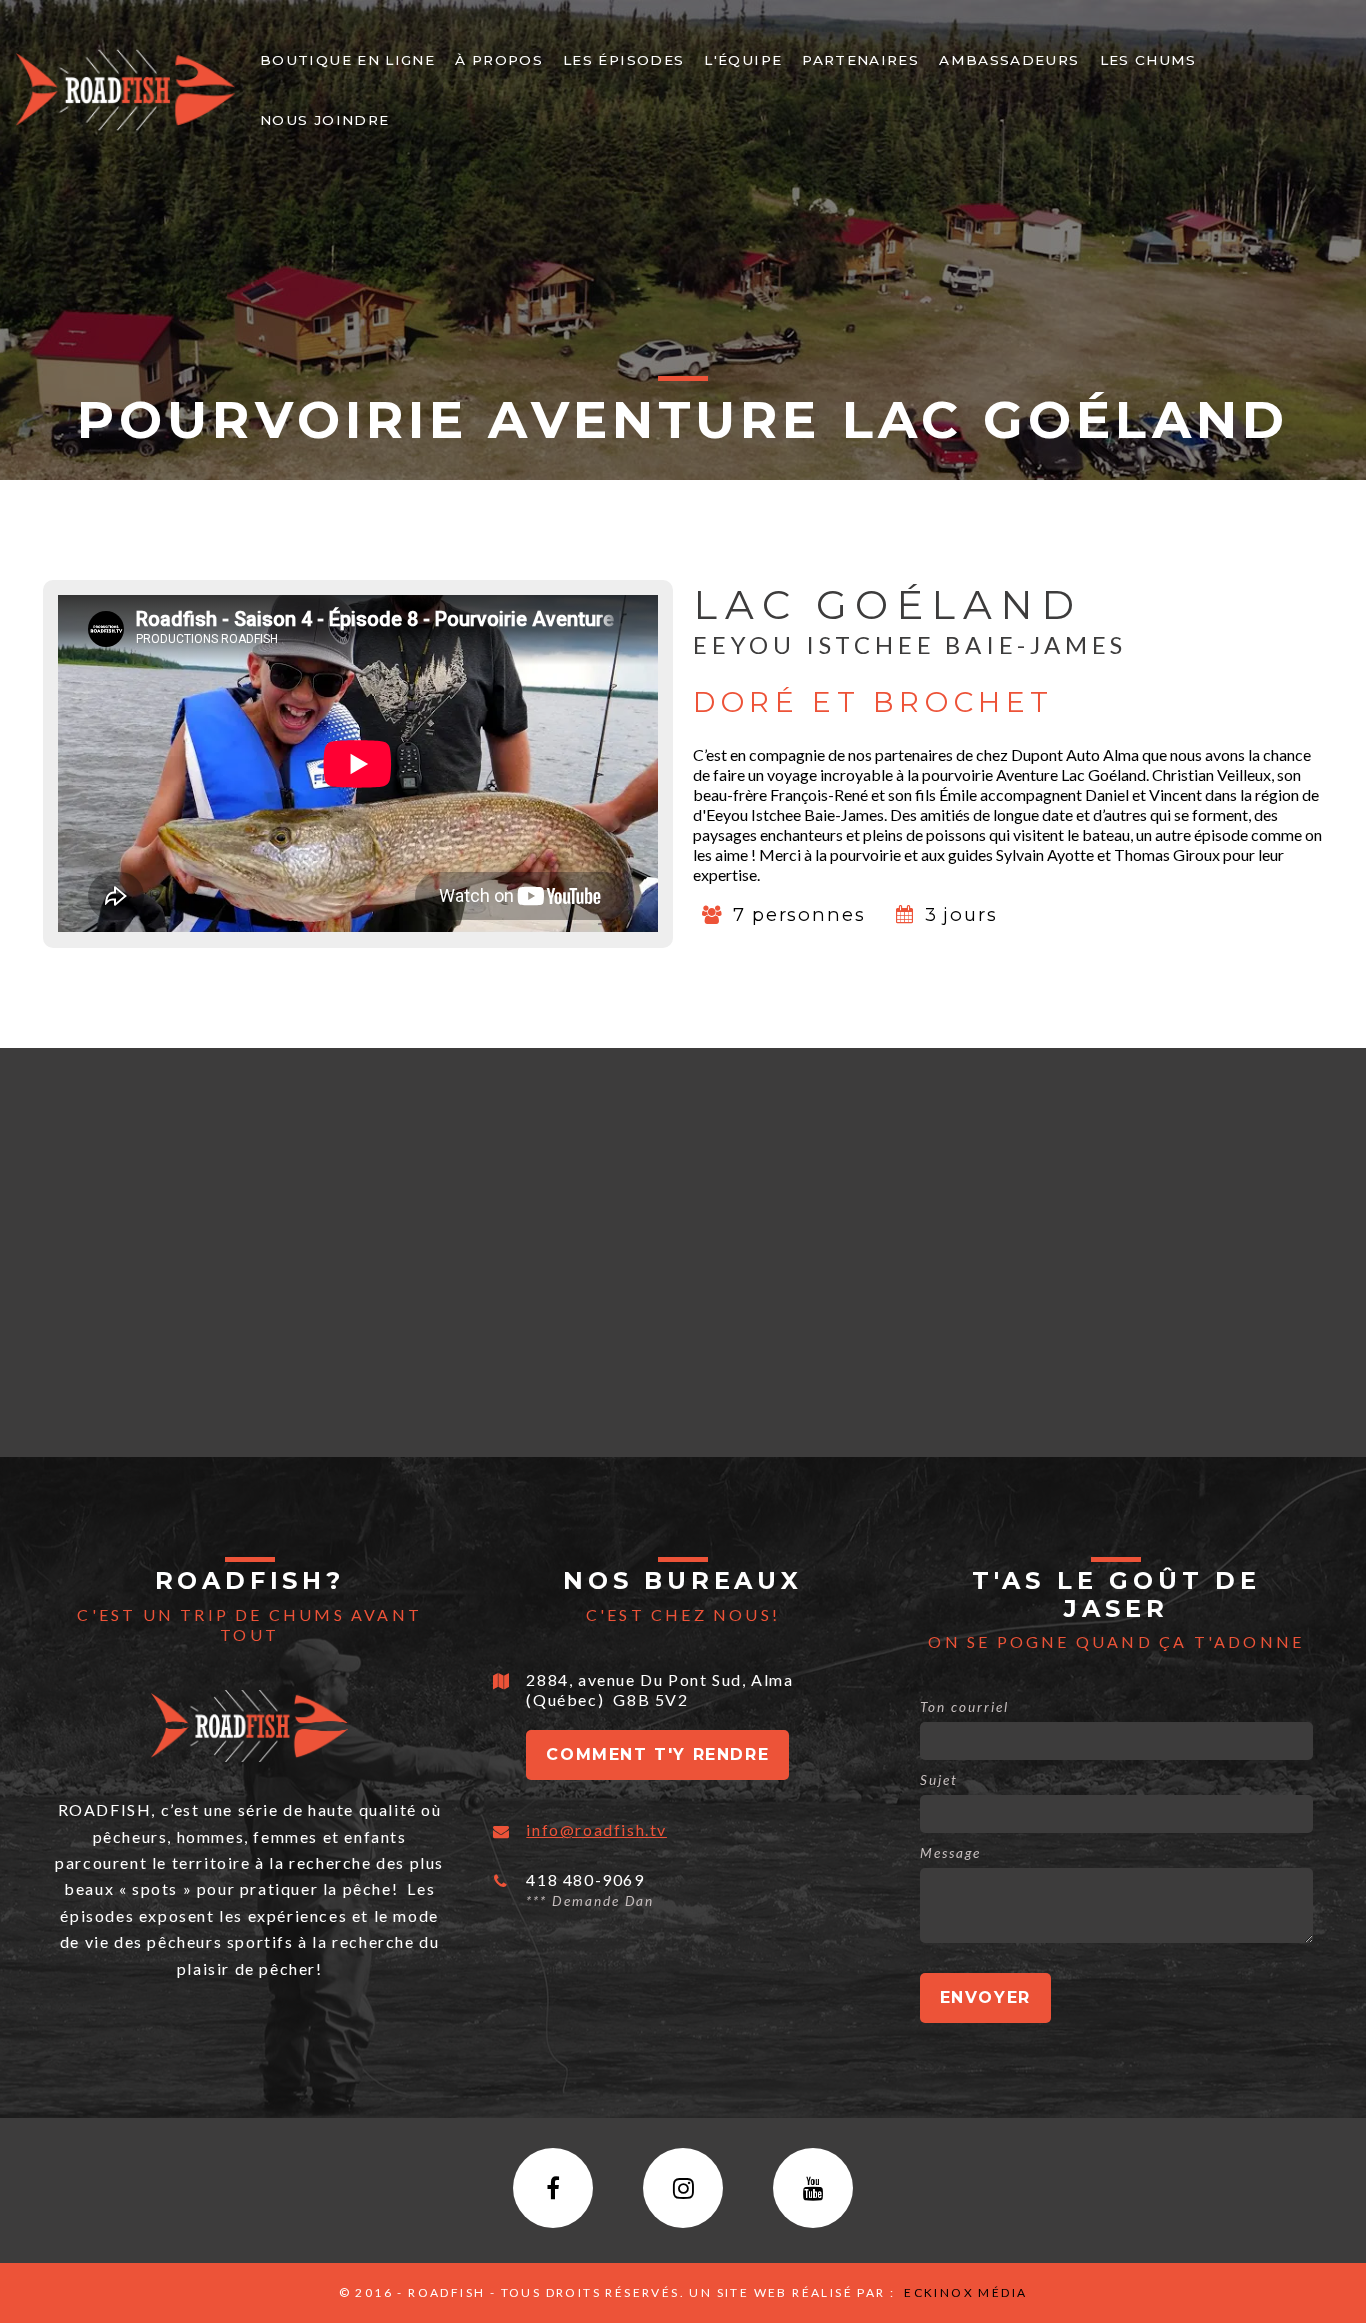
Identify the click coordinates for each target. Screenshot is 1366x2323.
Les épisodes (623, 60)
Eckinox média (964, 2292)
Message (950, 1853)
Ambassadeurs (1009, 60)
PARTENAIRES (860, 60)
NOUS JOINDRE (324, 120)
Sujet (939, 1780)
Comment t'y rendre (657, 1754)
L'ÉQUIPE (743, 60)
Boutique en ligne (347, 60)
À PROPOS (499, 60)
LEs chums (1148, 60)
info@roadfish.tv (596, 1829)
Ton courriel (964, 1707)
